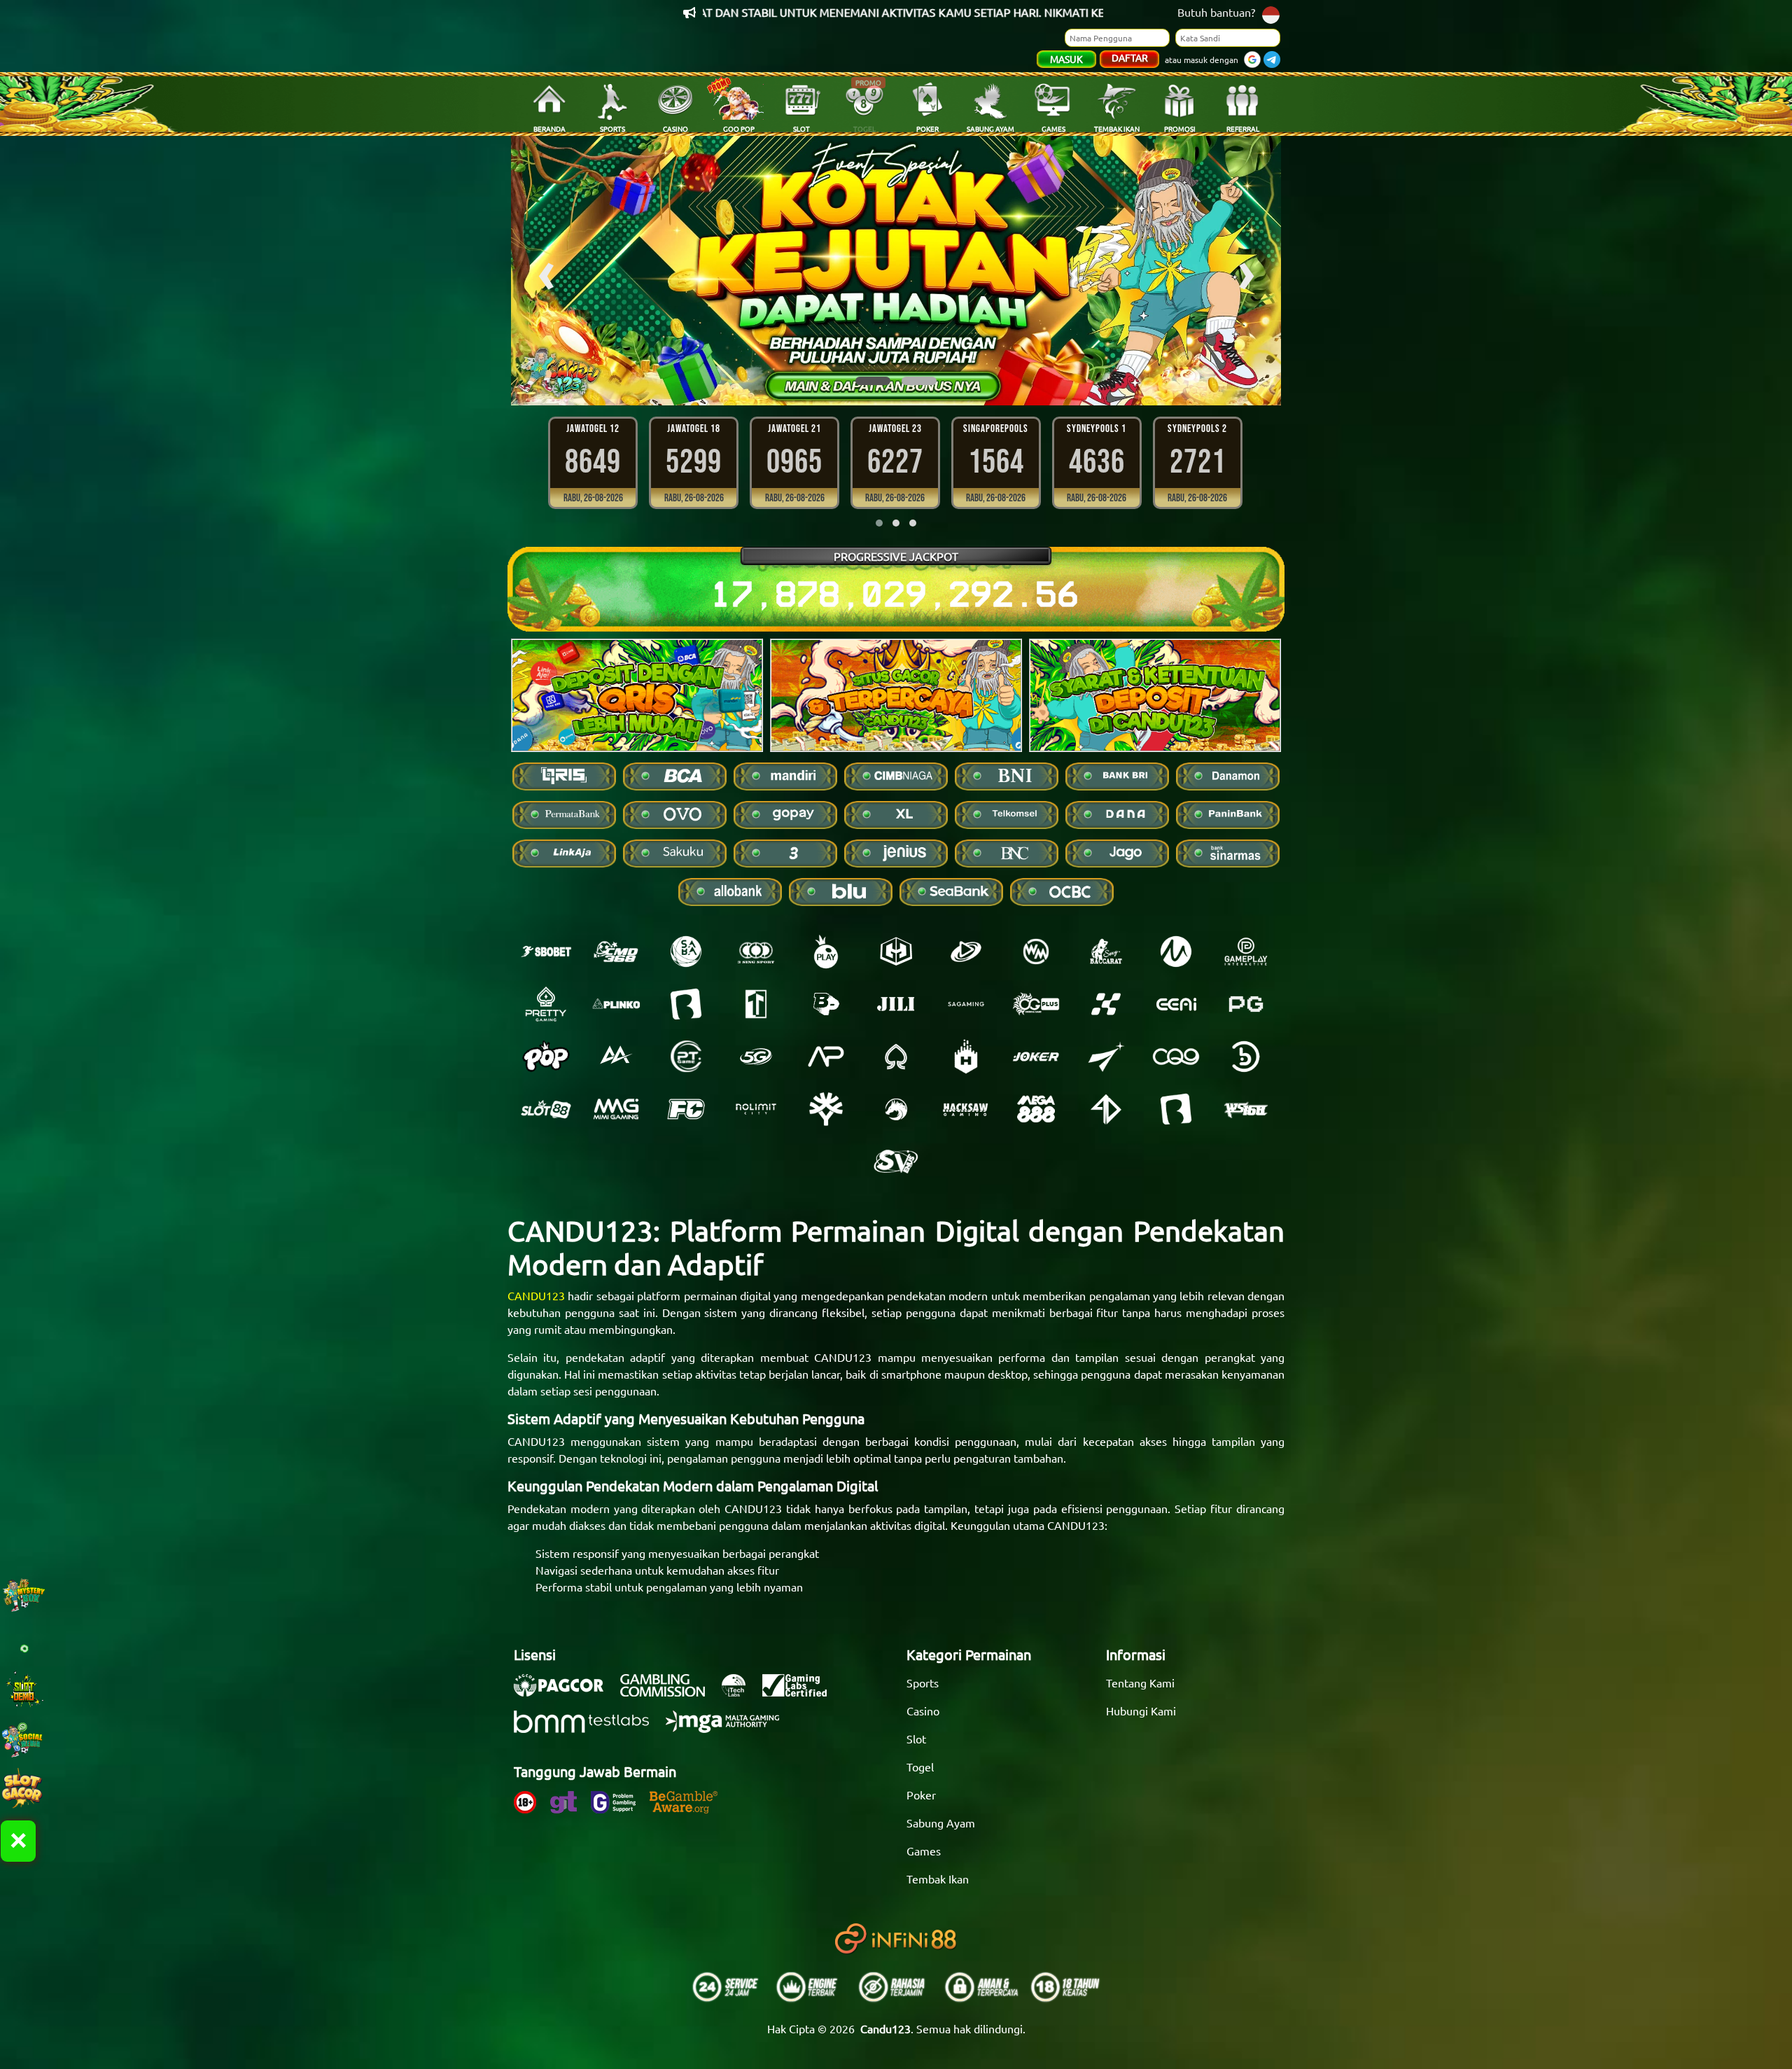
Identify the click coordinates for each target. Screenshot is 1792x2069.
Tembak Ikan (938, 1879)
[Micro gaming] (1176, 952)
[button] (873, 381)
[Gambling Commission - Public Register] (670, 1692)
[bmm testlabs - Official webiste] (588, 1729)
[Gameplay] (1246, 952)
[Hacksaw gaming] (966, 1109)
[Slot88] (546, 1109)
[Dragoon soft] (896, 1109)
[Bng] (1246, 1057)
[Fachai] (686, 1109)
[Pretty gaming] (546, 1004)
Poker (921, 1795)
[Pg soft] (1246, 1004)
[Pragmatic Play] (826, 952)
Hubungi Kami (1141, 1711)
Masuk (1066, 59)
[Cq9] (1176, 1057)
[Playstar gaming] (1106, 1057)
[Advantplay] (826, 1057)
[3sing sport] (756, 952)
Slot (916, 1739)
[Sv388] (896, 1162)
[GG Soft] (896, 952)
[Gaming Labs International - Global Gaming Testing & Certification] (801, 1692)
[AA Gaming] (616, 1057)
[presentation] (546, 271)
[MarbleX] (1106, 1004)
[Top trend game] (756, 1004)
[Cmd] (616, 952)
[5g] (756, 1057)
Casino (923, 1711)
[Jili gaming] (896, 1004)
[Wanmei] (1036, 952)
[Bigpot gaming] (826, 1004)
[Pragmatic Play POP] (546, 1057)
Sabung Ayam (941, 1823)
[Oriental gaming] (1036, 1004)
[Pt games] (686, 1057)
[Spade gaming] (896, 1057)
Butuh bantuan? (1216, 12)
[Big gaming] (686, 1004)
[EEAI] (1176, 1004)
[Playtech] (966, 952)
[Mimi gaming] (616, 1109)
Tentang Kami (1140, 1683)
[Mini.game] (616, 1004)
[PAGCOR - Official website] (566, 1692)
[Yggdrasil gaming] (826, 1109)
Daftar (1130, 57)
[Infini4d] (1106, 1109)
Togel (920, 1767)
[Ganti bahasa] (1271, 14)
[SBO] (546, 952)
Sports (923, 1683)
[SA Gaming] (966, 1004)
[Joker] (1036, 1057)
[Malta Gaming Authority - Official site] (729, 1729)
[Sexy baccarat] (1106, 952)
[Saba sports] (686, 952)
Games (924, 1851)
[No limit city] (756, 1109)
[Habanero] (966, 1057)
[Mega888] (1036, 1109)
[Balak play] (1176, 1109)
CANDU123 (536, 1295)
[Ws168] (1246, 1109)
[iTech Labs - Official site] (741, 1692)
